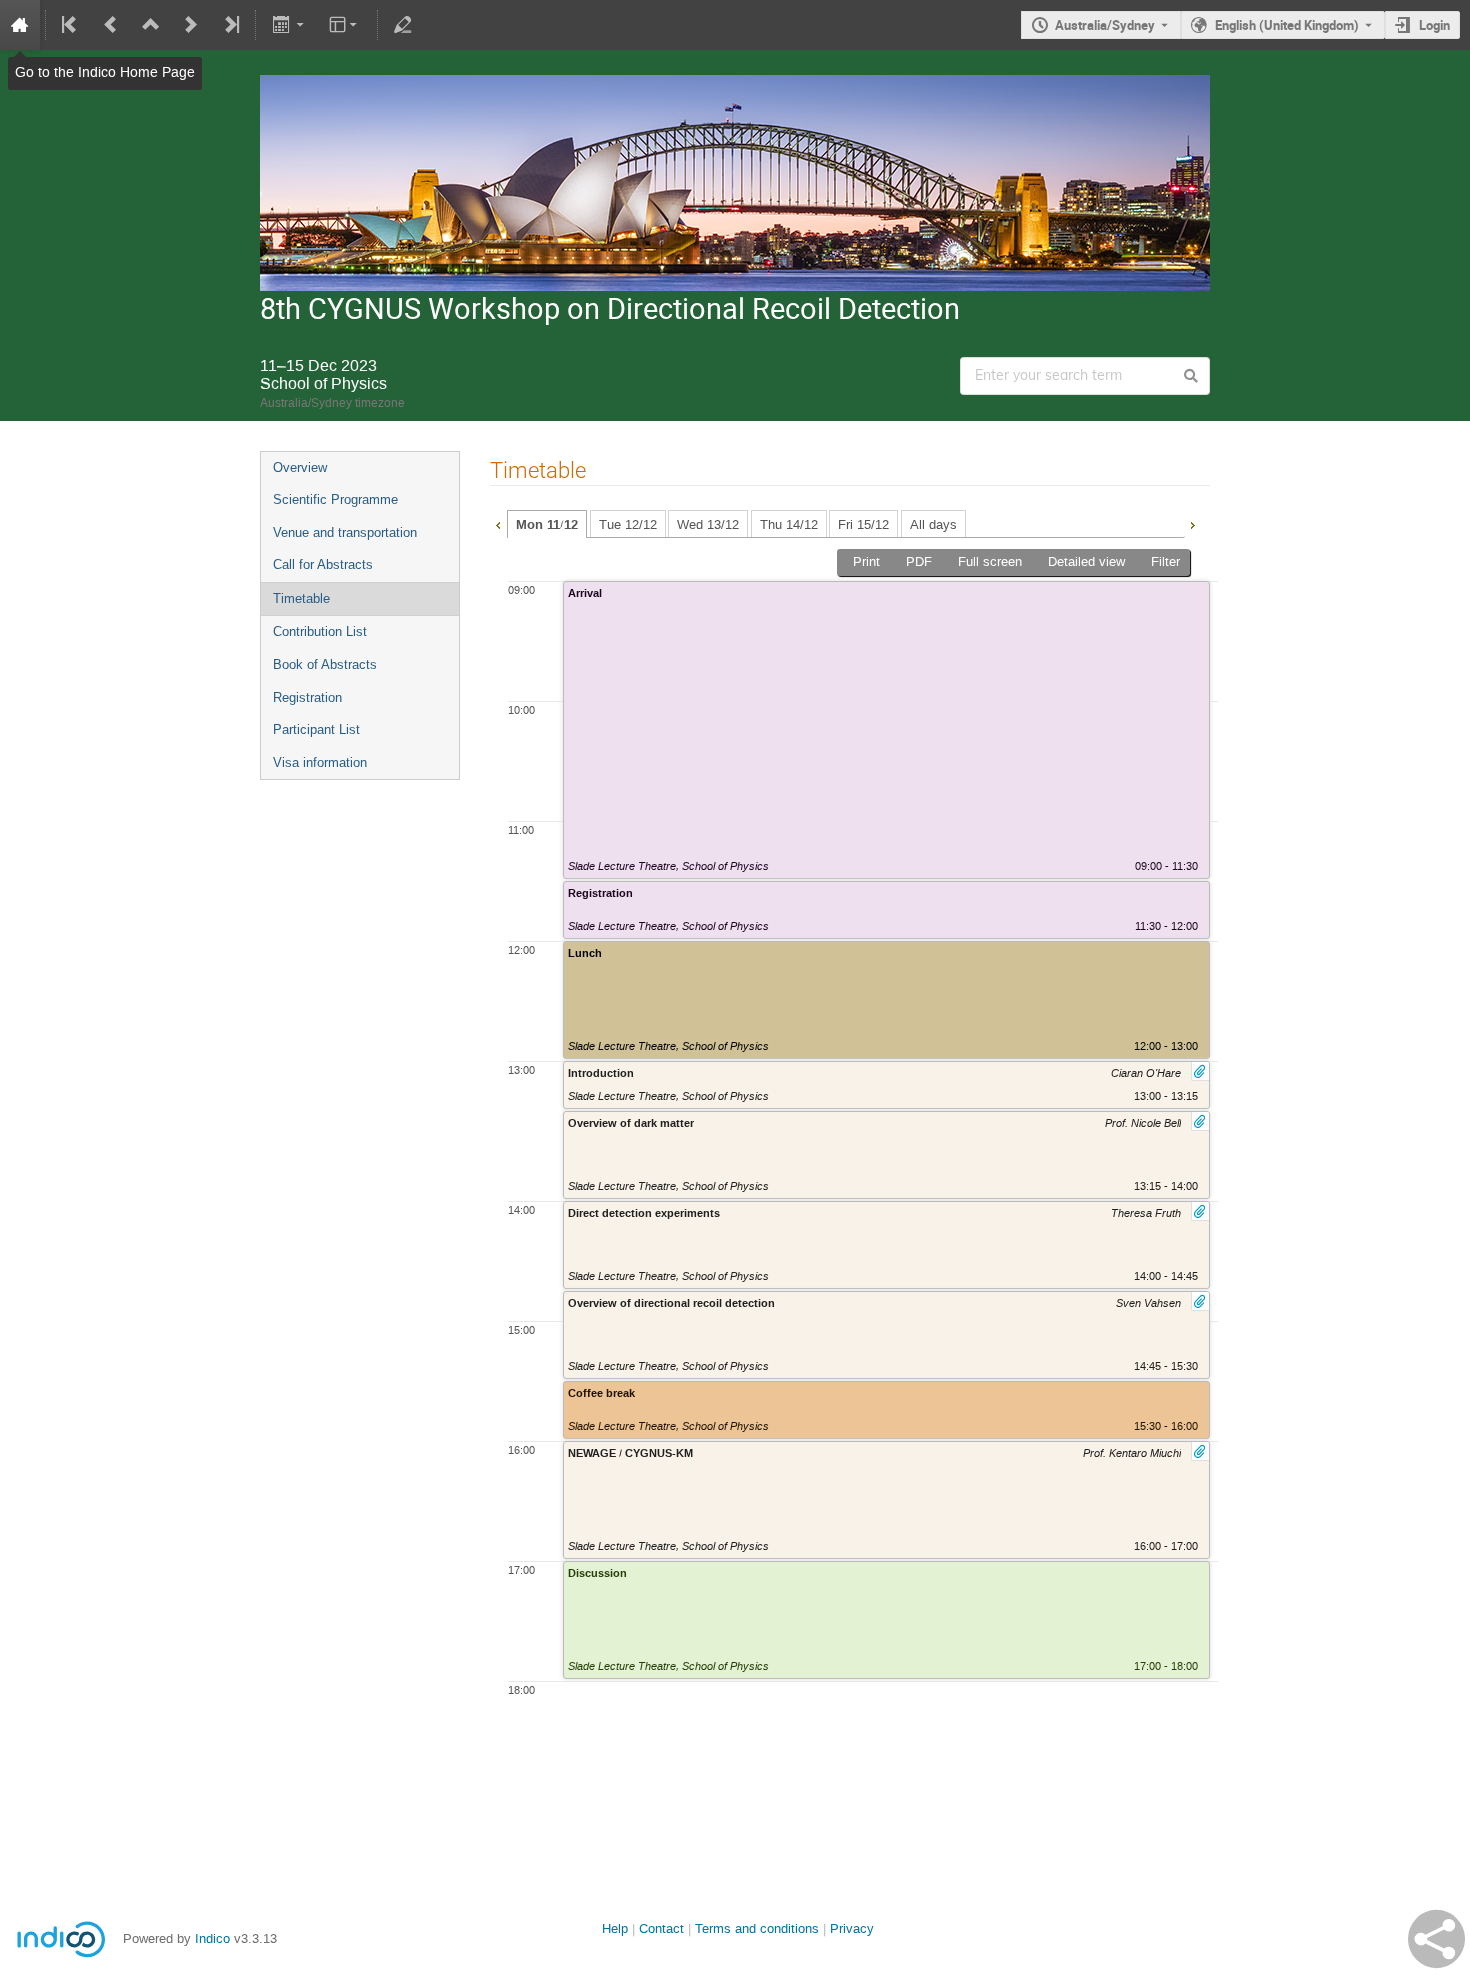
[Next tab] (1192, 523)
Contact (661, 1928)
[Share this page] (1436, 1939)
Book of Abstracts (325, 664)
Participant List (316, 729)
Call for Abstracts (323, 564)
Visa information (320, 762)
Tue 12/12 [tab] (628, 524)
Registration (307, 697)
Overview (300, 467)
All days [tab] (933, 524)
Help (615, 1928)
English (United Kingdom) (1287, 25)
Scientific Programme (335, 499)
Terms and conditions (757, 1928)
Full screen (990, 561)
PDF (919, 561)
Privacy (852, 1928)
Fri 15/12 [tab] (863, 524)
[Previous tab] (498, 523)
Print (866, 561)
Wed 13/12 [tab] (708, 524)
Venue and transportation (345, 532)
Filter (1165, 561)
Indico (212, 1938)
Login (1434, 25)
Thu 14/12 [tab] (789, 524)
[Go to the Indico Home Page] (20, 25)
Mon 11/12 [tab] (547, 525)
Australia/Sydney (1105, 25)
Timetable (301, 598)
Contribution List (320, 631)
